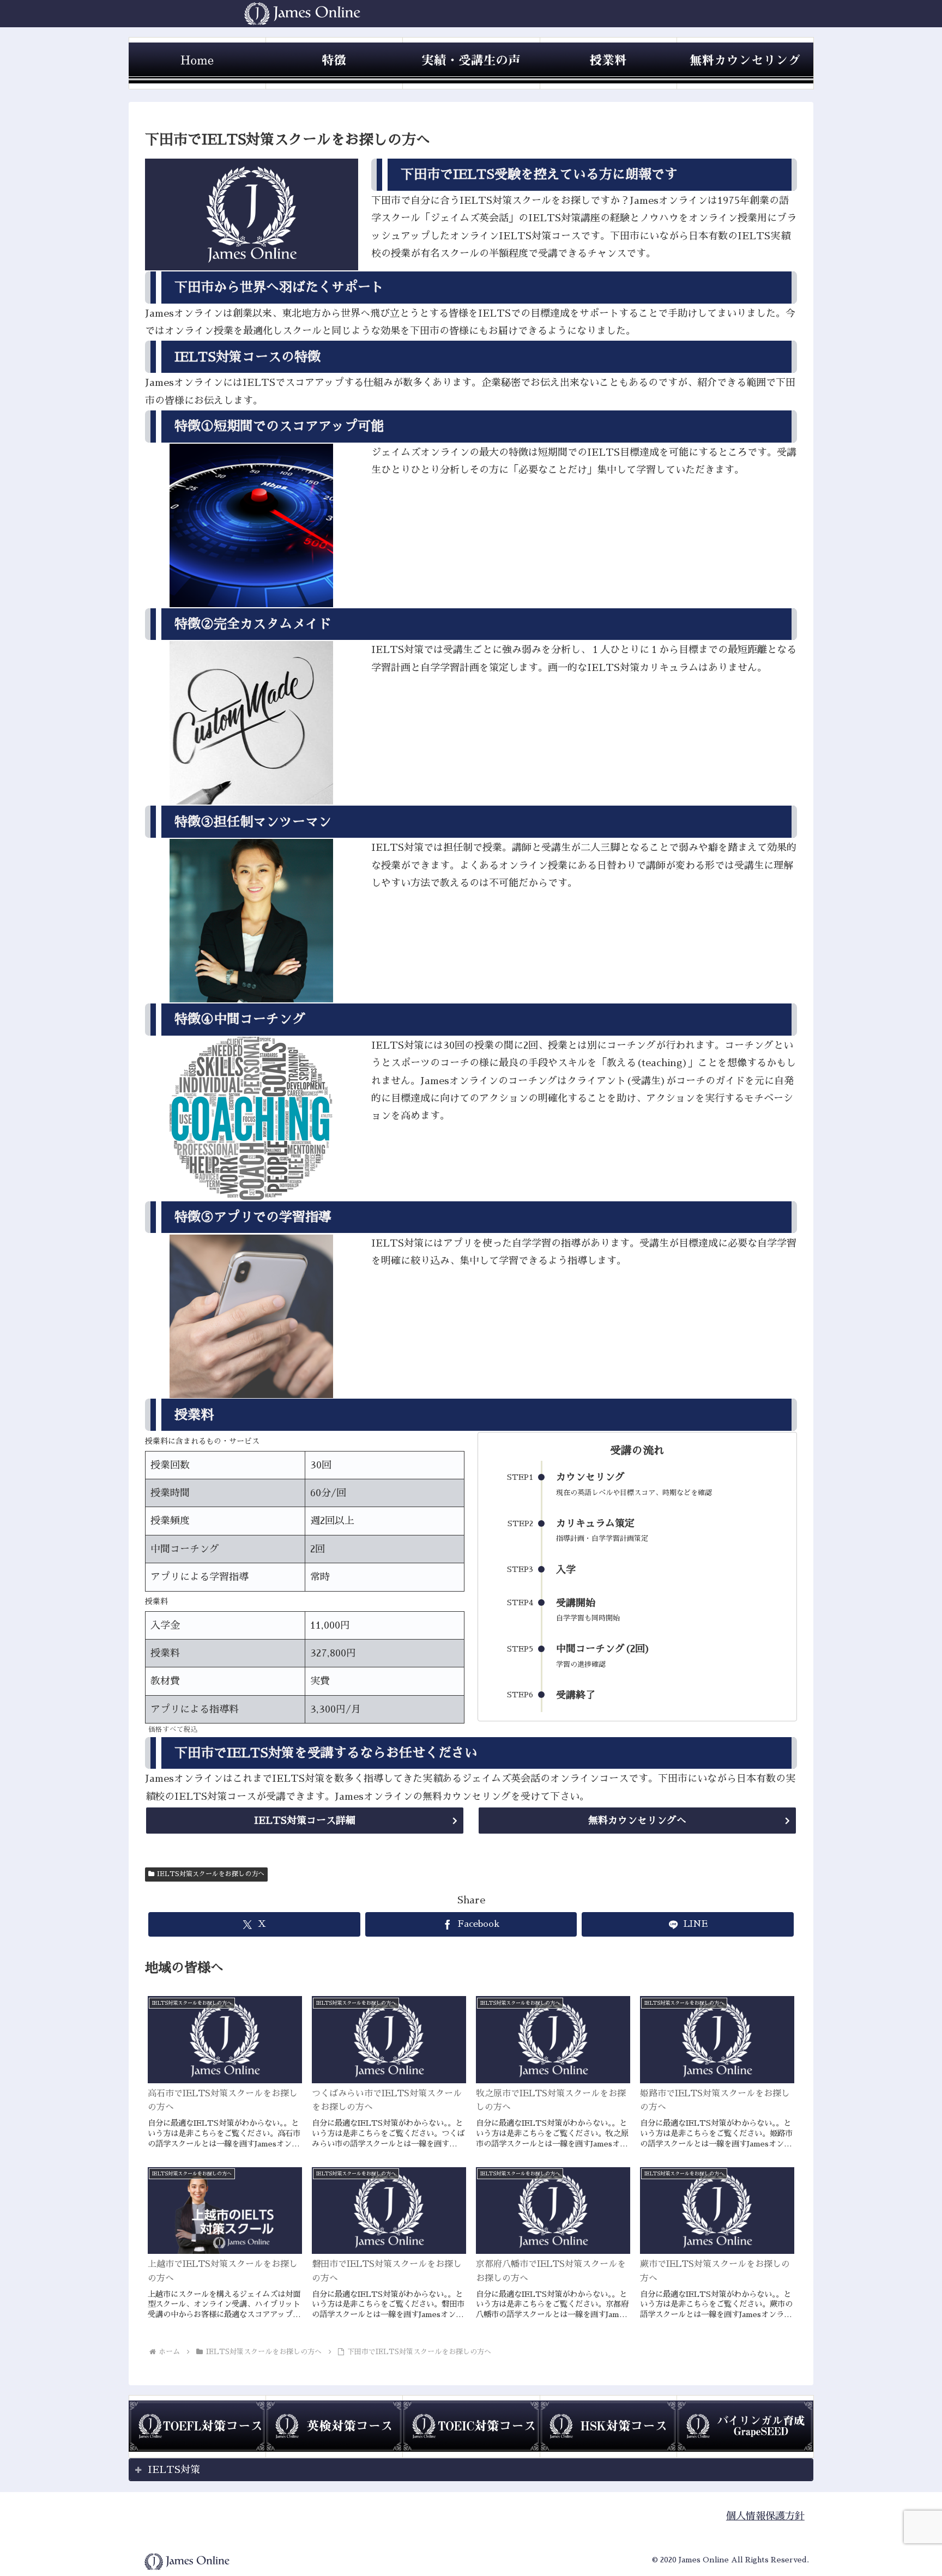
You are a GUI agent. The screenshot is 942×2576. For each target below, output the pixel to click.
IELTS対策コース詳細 (305, 1821)
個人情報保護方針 (765, 2516)
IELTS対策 (174, 2470)
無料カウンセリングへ (637, 1821)
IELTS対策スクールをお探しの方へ (211, 1874)
